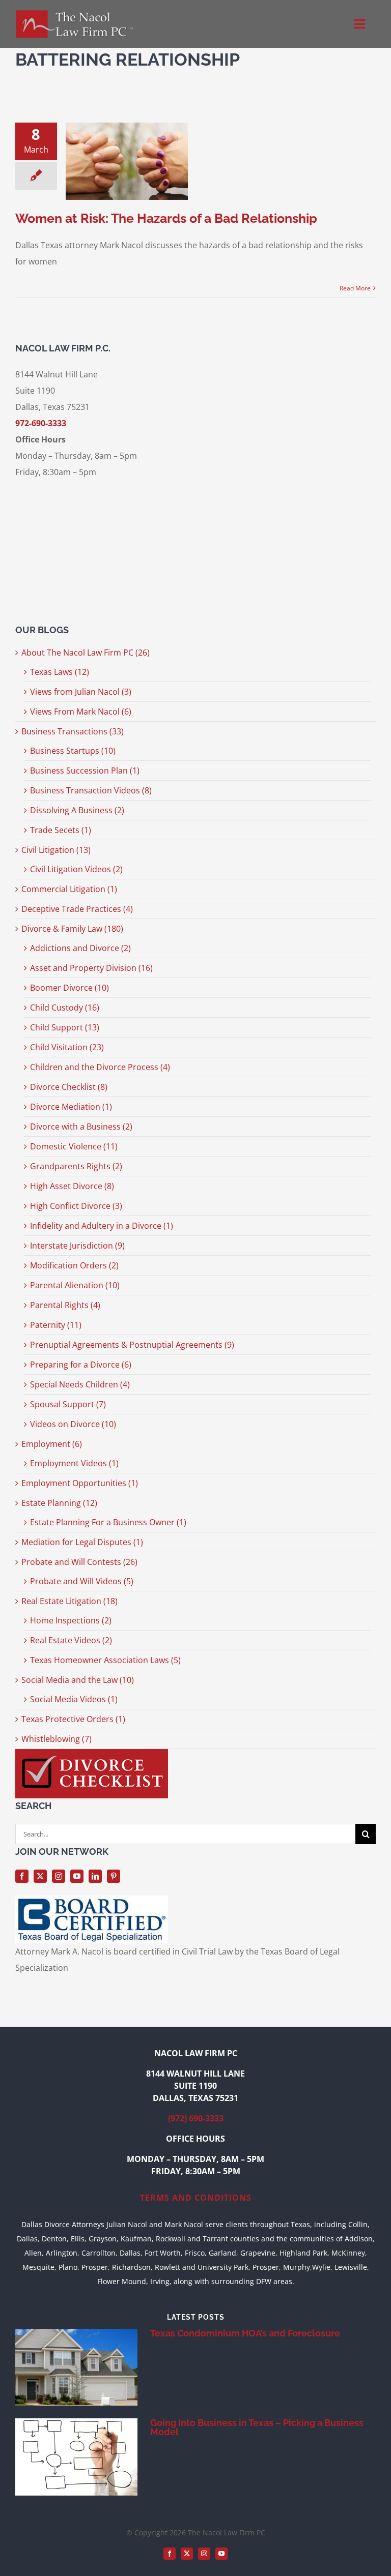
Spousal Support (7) (68, 1404)
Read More (355, 288)
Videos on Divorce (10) (73, 1424)
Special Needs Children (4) (80, 1384)
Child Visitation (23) (67, 1047)
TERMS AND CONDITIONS (196, 2198)
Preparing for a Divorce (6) (81, 1365)
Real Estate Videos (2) (71, 1640)
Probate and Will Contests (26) (79, 1562)
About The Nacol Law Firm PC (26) (86, 653)
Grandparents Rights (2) (76, 1166)
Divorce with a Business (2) (81, 1127)
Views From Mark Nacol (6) (81, 712)
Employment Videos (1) (74, 1463)
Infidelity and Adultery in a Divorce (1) (102, 1226)
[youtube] (77, 1876)
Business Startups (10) (73, 751)
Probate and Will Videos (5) (82, 1581)
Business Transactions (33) (73, 731)
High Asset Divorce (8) (72, 1186)
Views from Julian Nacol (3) (81, 692)
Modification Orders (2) (74, 1265)
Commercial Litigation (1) (69, 889)
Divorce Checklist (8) (69, 1087)
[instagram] (59, 1876)
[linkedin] (95, 1876)
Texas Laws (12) (60, 672)
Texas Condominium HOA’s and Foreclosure (245, 2333)
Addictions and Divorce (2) (80, 948)
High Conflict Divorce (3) (76, 1206)
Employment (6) (52, 1444)
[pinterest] (114, 1876)
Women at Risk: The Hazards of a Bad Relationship (166, 218)
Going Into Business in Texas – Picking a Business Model (257, 2427)
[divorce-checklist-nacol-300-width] (92, 1753)
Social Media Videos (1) (74, 1699)
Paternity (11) (56, 1325)
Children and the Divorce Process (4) (100, 1067)
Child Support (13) (65, 1027)
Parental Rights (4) (65, 1305)
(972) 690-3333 (196, 2118)
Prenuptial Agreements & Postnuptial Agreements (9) (132, 1345)
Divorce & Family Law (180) (72, 929)
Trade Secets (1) (61, 830)
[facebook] (22, 1876)
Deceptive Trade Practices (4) (77, 909)
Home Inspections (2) (71, 1620)
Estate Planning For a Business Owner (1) (108, 1522)
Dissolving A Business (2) (77, 810)
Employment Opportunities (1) (80, 1483)
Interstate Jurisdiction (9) (77, 1246)
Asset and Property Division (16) (91, 968)
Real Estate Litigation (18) (69, 1601)
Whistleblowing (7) (57, 1739)
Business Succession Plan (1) (85, 771)
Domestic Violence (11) (74, 1146)
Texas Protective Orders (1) (73, 1719)
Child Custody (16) (65, 1008)
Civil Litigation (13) (56, 850)
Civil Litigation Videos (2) (76, 869)
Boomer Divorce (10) (69, 988)
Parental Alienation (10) (75, 1285)
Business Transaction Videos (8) (91, 790)
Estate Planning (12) (59, 1503)
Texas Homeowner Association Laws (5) (105, 1660)
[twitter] (40, 1876)
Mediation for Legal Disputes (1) (82, 1542)
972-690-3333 (41, 423)
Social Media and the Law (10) (78, 1680)
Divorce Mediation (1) (71, 1107)
